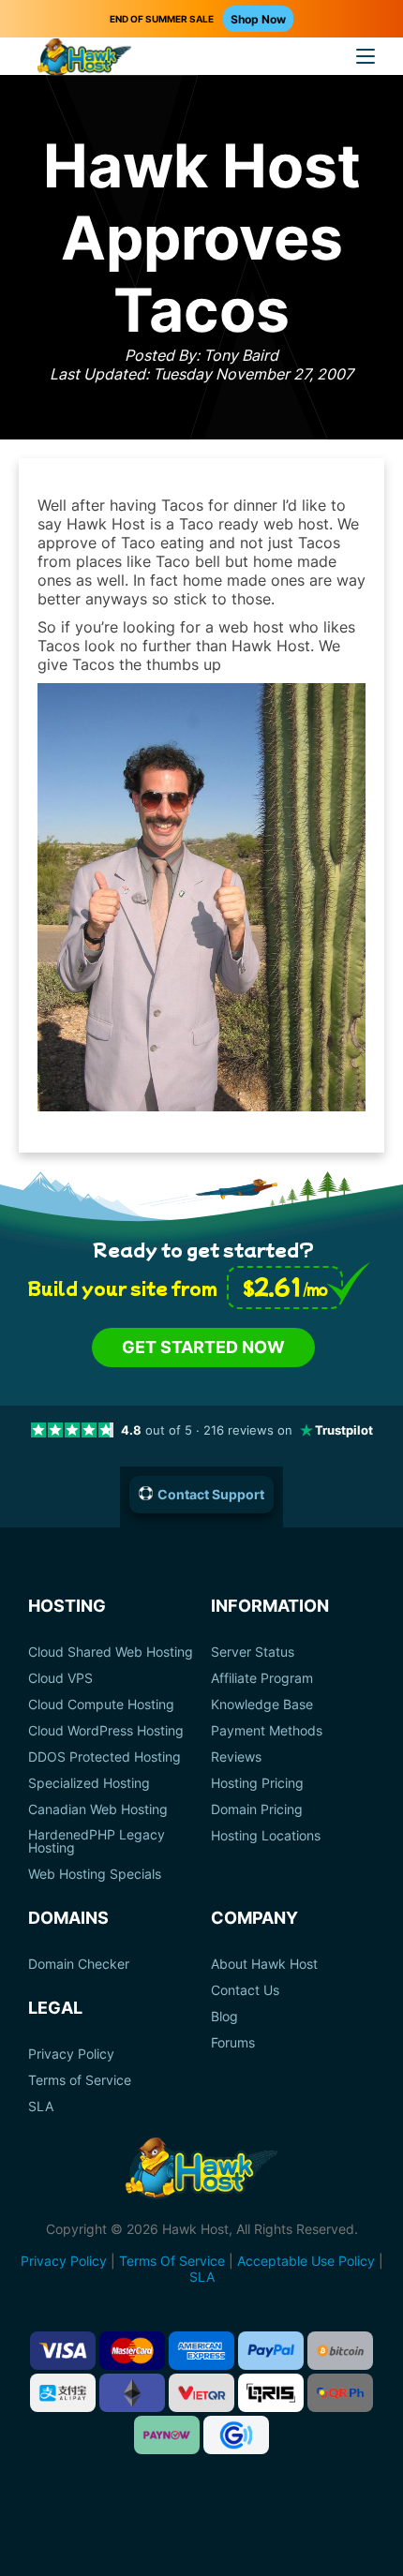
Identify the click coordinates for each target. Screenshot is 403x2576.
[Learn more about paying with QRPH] (340, 2393)
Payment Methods (267, 1731)
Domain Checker (79, 1964)
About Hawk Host (264, 1964)
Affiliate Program (262, 1678)
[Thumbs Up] (201, 1106)
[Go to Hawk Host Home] (84, 59)
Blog (224, 2017)
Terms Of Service (172, 2261)
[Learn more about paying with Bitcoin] (340, 2351)
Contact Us (245, 1990)
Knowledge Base (262, 1705)
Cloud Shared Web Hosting (111, 1652)
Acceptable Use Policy (306, 2261)
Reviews (236, 1757)
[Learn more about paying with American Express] (201, 2351)
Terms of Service (80, 2080)
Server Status (253, 1652)
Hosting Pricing (257, 1783)
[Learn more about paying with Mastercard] (132, 2351)
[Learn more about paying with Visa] (63, 2351)
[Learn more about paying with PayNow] (167, 2435)
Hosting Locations (266, 1836)
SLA (41, 2107)
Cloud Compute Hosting (101, 1705)
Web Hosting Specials (95, 1874)
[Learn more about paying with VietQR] (201, 2393)
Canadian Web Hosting (98, 1809)
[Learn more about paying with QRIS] (271, 2393)
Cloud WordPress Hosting (106, 1731)
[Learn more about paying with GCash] (236, 2435)
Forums (233, 2043)
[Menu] (366, 56)
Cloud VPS (60, 1678)
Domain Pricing (257, 1809)
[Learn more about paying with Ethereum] (132, 2393)
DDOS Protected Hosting (104, 1757)
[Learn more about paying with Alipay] (63, 2393)
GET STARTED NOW (203, 1347)
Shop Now (258, 19)
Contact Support (211, 1494)
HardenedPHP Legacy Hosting (97, 1841)
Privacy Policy (71, 2054)
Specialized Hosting (89, 1783)
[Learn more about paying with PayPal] (271, 2351)
